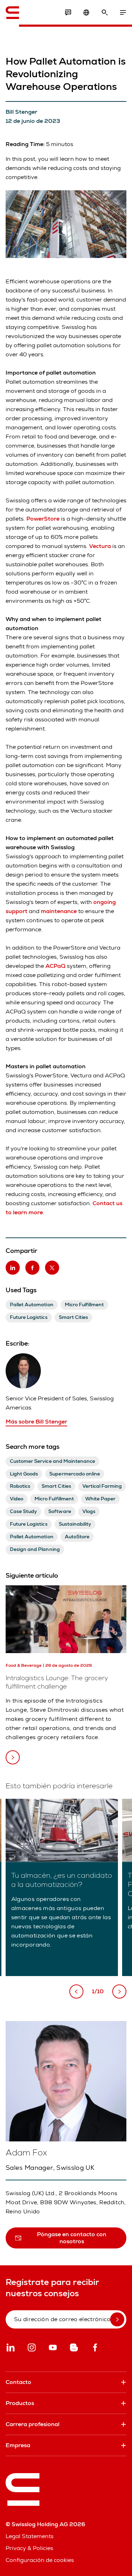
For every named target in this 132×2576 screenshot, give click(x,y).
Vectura (100, 546)
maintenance (59, 911)
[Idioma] (86, 13)
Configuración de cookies (40, 2560)
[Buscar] (105, 13)
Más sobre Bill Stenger (36, 1422)
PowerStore (43, 519)
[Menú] (123, 13)
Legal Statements (30, 2536)
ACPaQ (55, 966)
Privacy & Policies (29, 2548)
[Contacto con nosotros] (68, 13)
